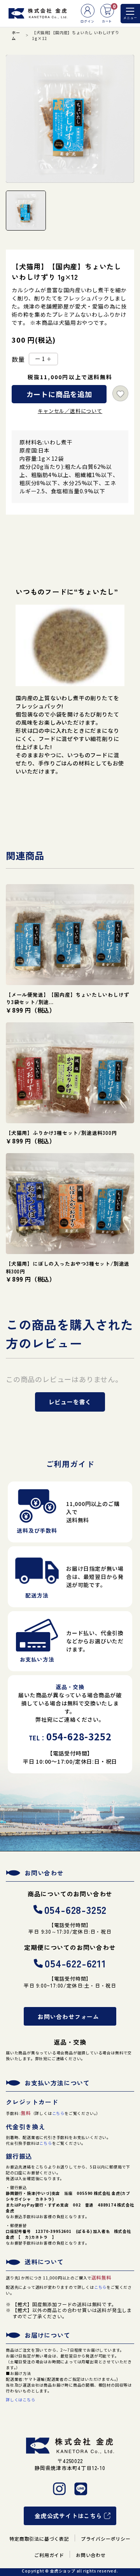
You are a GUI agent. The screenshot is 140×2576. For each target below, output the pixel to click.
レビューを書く (70, 1402)
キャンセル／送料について (70, 411)
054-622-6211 (75, 1963)
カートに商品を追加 (59, 394)
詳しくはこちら (21, 2400)
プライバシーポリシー (106, 2539)
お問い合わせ (91, 2555)
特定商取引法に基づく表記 (39, 2539)
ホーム (16, 35)
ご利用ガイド (49, 2555)
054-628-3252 (76, 1909)
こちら (58, 2113)
